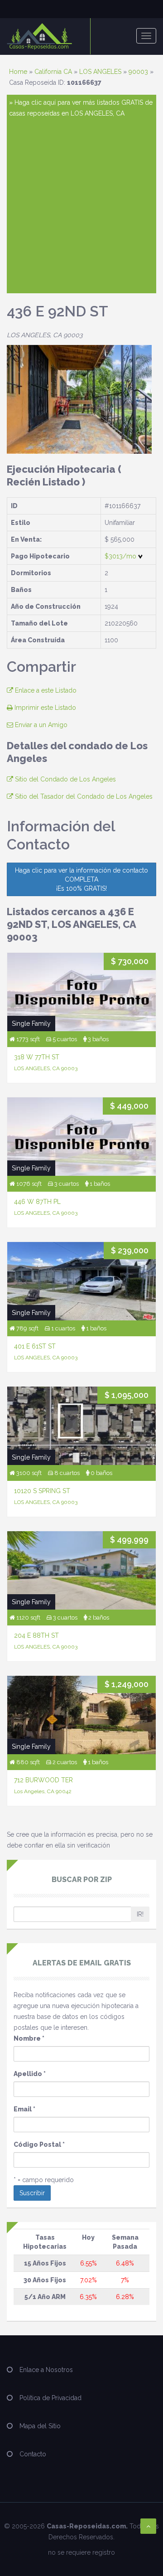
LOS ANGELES (100, 72)
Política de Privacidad (50, 2398)
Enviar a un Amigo (40, 725)
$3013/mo (121, 556)
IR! (140, 1914)
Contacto (33, 2454)
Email (24, 2109)
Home (18, 72)
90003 (138, 72)
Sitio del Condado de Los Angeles (65, 779)
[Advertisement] (81, 205)
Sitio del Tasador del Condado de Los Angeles (83, 796)
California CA (53, 72)
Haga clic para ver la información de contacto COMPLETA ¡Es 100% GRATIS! (81, 879)
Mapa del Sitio (40, 2426)
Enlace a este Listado (45, 690)
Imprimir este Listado (44, 708)
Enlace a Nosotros (46, 2370)
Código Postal (39, 2144)
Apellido (30, 2074)
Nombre (29, 2038)
